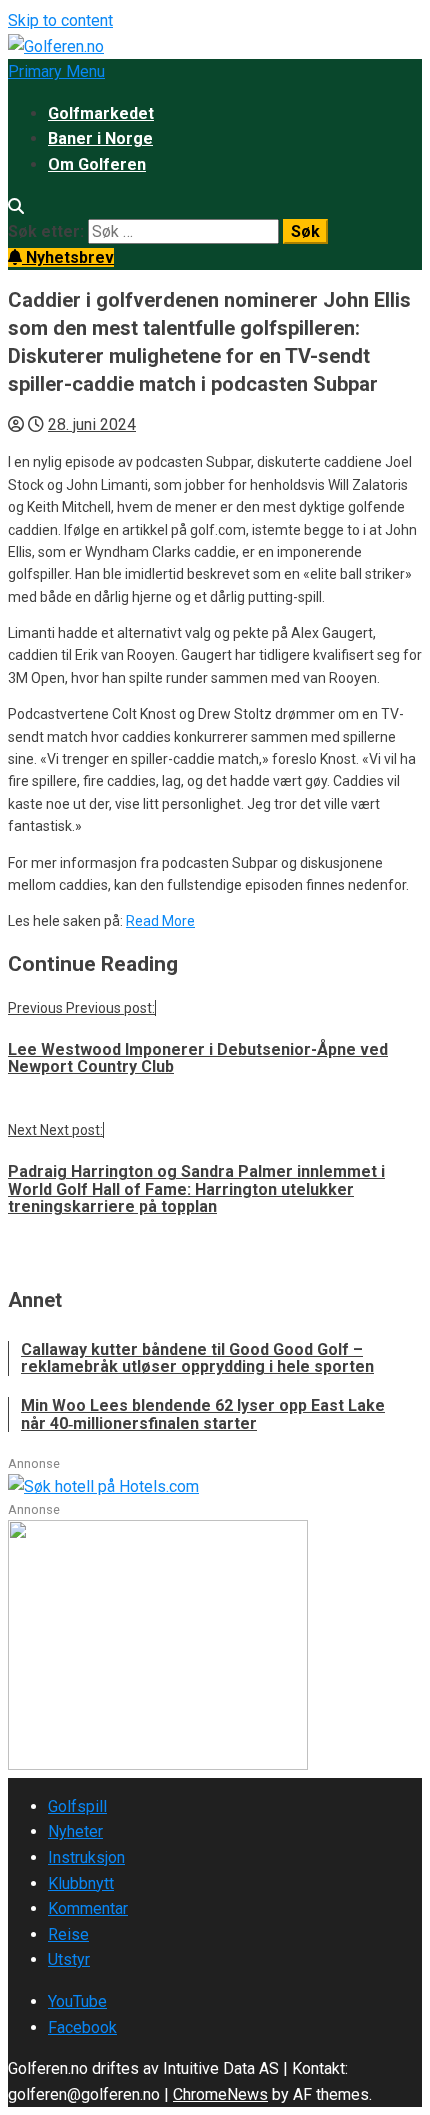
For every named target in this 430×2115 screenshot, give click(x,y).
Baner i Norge (100, 138)
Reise (68, 1934)
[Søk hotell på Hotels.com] (103, 1486)
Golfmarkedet (101, 113)
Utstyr (69, 1959)
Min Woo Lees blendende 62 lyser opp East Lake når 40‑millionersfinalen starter (203, 1414)
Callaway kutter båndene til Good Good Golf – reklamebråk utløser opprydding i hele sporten (197, 1358)
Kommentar (88, 1908)
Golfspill (77, 1806)
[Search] (16, 206)
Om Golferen (97, 164)
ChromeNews (220, 2094)
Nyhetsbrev (68, 257)
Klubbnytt (81, 1883)
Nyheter (75, 1831)
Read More (160, 921)
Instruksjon (86, 1857)
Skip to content (60, 20)
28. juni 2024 (92, 424)
